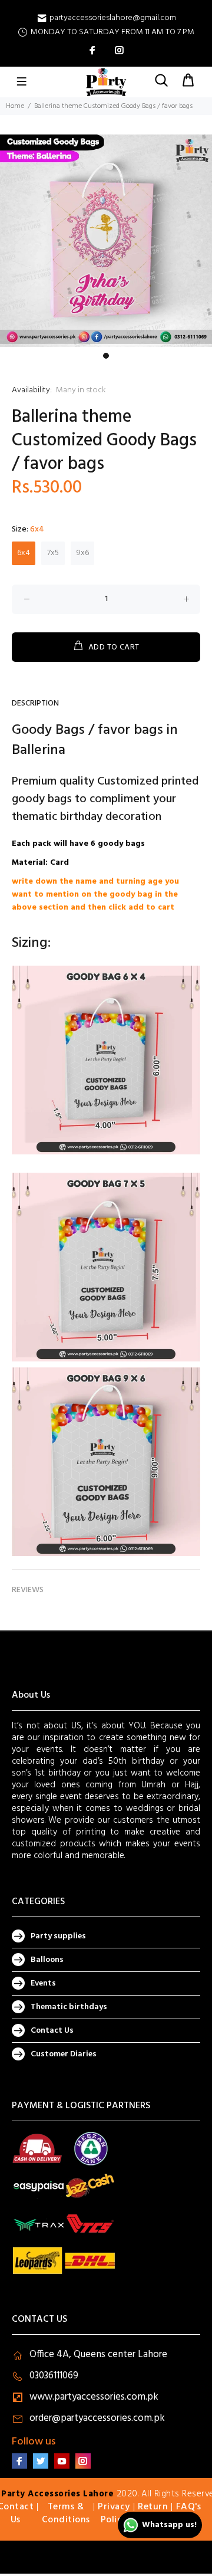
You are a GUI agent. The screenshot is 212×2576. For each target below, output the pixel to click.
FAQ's (189, 2507)
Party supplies (58, 1936)
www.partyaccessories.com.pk (94, 2397)
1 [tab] (106, 356)
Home (15, 106)
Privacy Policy (114, 2513)
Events (43, 1983)
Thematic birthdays (69, 2007)
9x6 (83, 553)
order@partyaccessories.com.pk (97, 2418)
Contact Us (52, 2031)
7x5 (53, 553)
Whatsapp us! (169, 2525)
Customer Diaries (64, 2054)
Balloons (47, 1960)
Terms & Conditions (66, 2513)
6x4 (24, 553)
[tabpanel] (106, 241)
